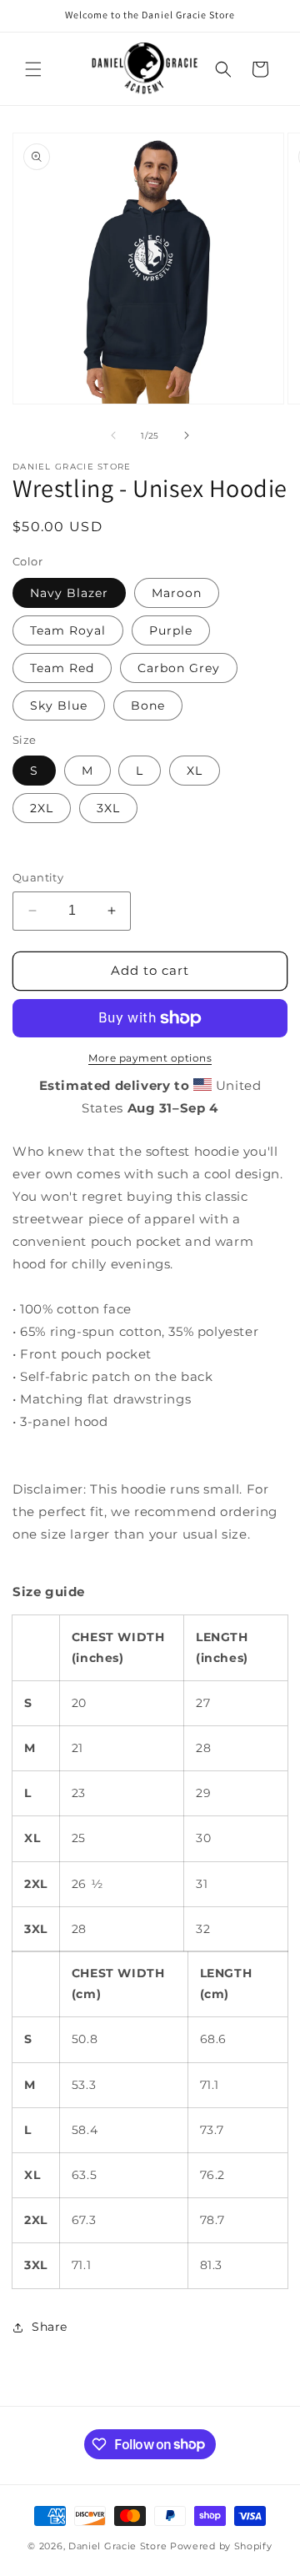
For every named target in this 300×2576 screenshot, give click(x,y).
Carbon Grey (179, 668)
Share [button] (50, 2327)
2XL (42, 808)
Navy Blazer (69, 593)
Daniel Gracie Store (117, 2546)
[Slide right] (187, 435)
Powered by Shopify (221, 2546)
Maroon (177, 593)
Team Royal (68, 630)
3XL (108, 808)
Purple (171, 630)
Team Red (62, 668)
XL (195, 771)
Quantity (38, 877)
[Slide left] (113, 435)
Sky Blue (59, 706)
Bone (148, 706)
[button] (33, 69)
